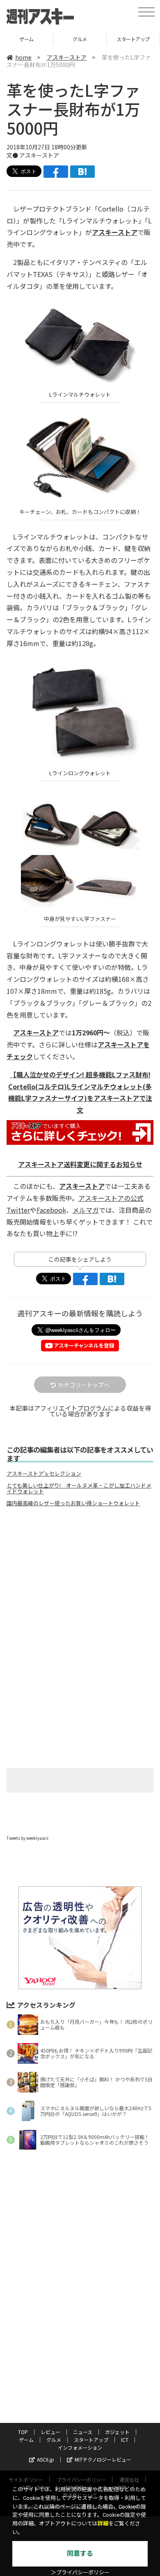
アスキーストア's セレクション (44, 1474)
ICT (125, 2440)
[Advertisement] (80, 1582)
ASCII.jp (46, 2459)
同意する (80, 2554)
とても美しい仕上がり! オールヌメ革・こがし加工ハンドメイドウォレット (79, 1488)
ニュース (83, 2432)
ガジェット (117, 2432)
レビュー (50, 2432)
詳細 (103, 2524)
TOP (23, 2432)
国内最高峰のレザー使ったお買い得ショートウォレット (73, 1503)
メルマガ (86, 1210)
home (23, 57)
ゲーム (26, 39)
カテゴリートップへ (84, 1385)
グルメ (80, 39)
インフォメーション (80, 2447)
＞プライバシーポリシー (80, 2573)
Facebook (51, 1210)
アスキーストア (67, 57)
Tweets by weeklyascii (27, 1838)
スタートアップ (133, 39)
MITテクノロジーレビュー (103, 2459)
